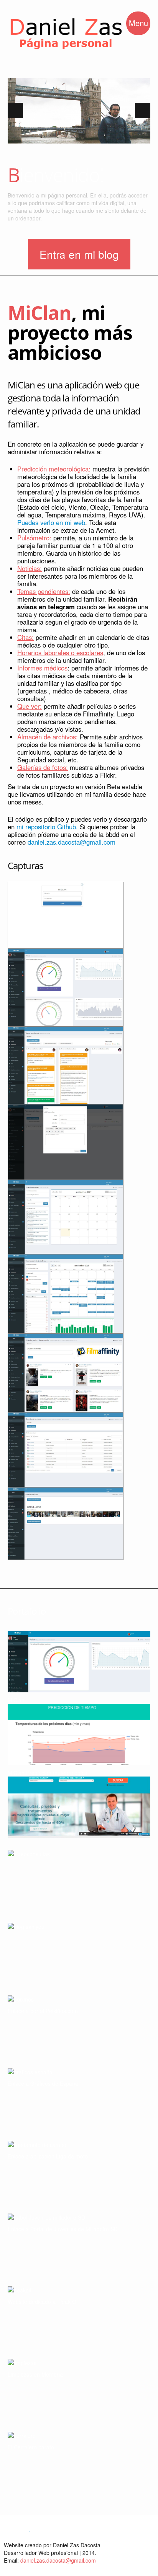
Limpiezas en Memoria (35, 2374)
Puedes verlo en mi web (51, 522)
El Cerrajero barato (31, 2447)
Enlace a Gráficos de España (43, 2083)
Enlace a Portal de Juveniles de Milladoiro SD (63, 2229)
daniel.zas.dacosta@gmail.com (72, 842)
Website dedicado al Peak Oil (43, 2302)
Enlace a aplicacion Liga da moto (48, 2156)
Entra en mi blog (79, 254)
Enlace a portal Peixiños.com (43, 2011)
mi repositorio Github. (47, 827)
